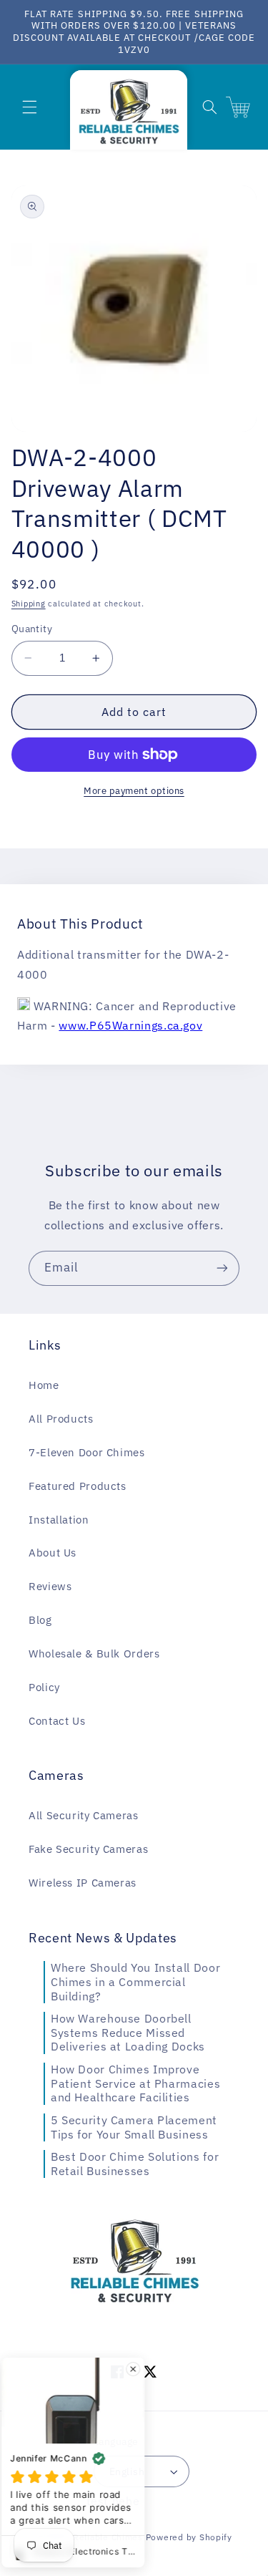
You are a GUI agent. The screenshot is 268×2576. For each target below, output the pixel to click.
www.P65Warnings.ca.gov (130, 1025)
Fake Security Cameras (88, 1849)
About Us (53, 1553)
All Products (61, 1419)
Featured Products (78, 1486)
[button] (29, 107)
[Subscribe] (222, 1268)
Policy (44, 1687)
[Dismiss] (140, 2369)
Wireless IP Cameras (83, 1883)
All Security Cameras (84, 1815)
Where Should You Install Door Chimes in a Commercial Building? (135, 1981)
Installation (59, 1520)
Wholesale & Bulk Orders (94, 1653)
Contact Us (57, 1721)
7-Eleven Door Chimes (87, 1452)
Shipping (29, 604)
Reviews (50, 1586)
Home (44, 1385)
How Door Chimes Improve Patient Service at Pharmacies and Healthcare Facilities (135, 2083)
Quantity (32, 629)
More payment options (134, 790)
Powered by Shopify (189, 2537)
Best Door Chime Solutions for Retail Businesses (135, 2164)
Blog (40, 1620)
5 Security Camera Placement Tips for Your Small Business (134, 2127)
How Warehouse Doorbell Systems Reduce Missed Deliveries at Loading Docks (128, 2032)
